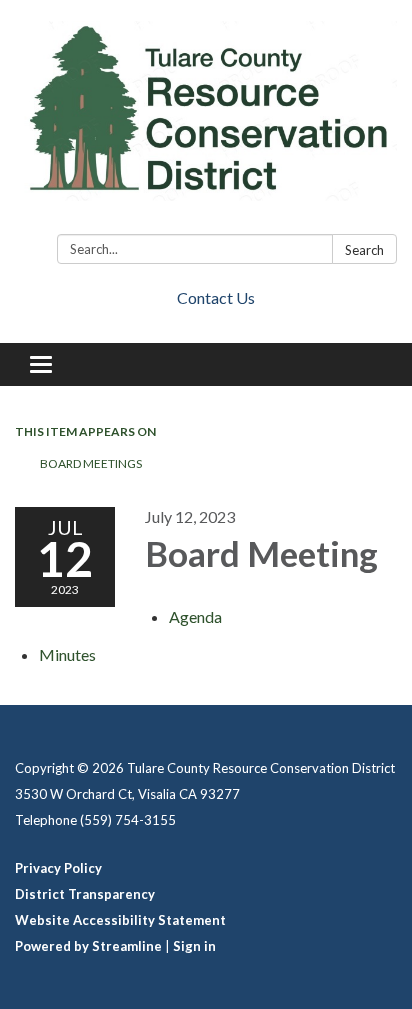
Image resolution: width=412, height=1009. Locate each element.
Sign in (194, 946)
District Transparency (85, 894)
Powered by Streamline (88, 946)
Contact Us (216, 297)
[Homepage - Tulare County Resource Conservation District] (206, 121)
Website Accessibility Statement (120, 920)
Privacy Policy (58, 868)
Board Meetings (91, 463)
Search (364, 250)
